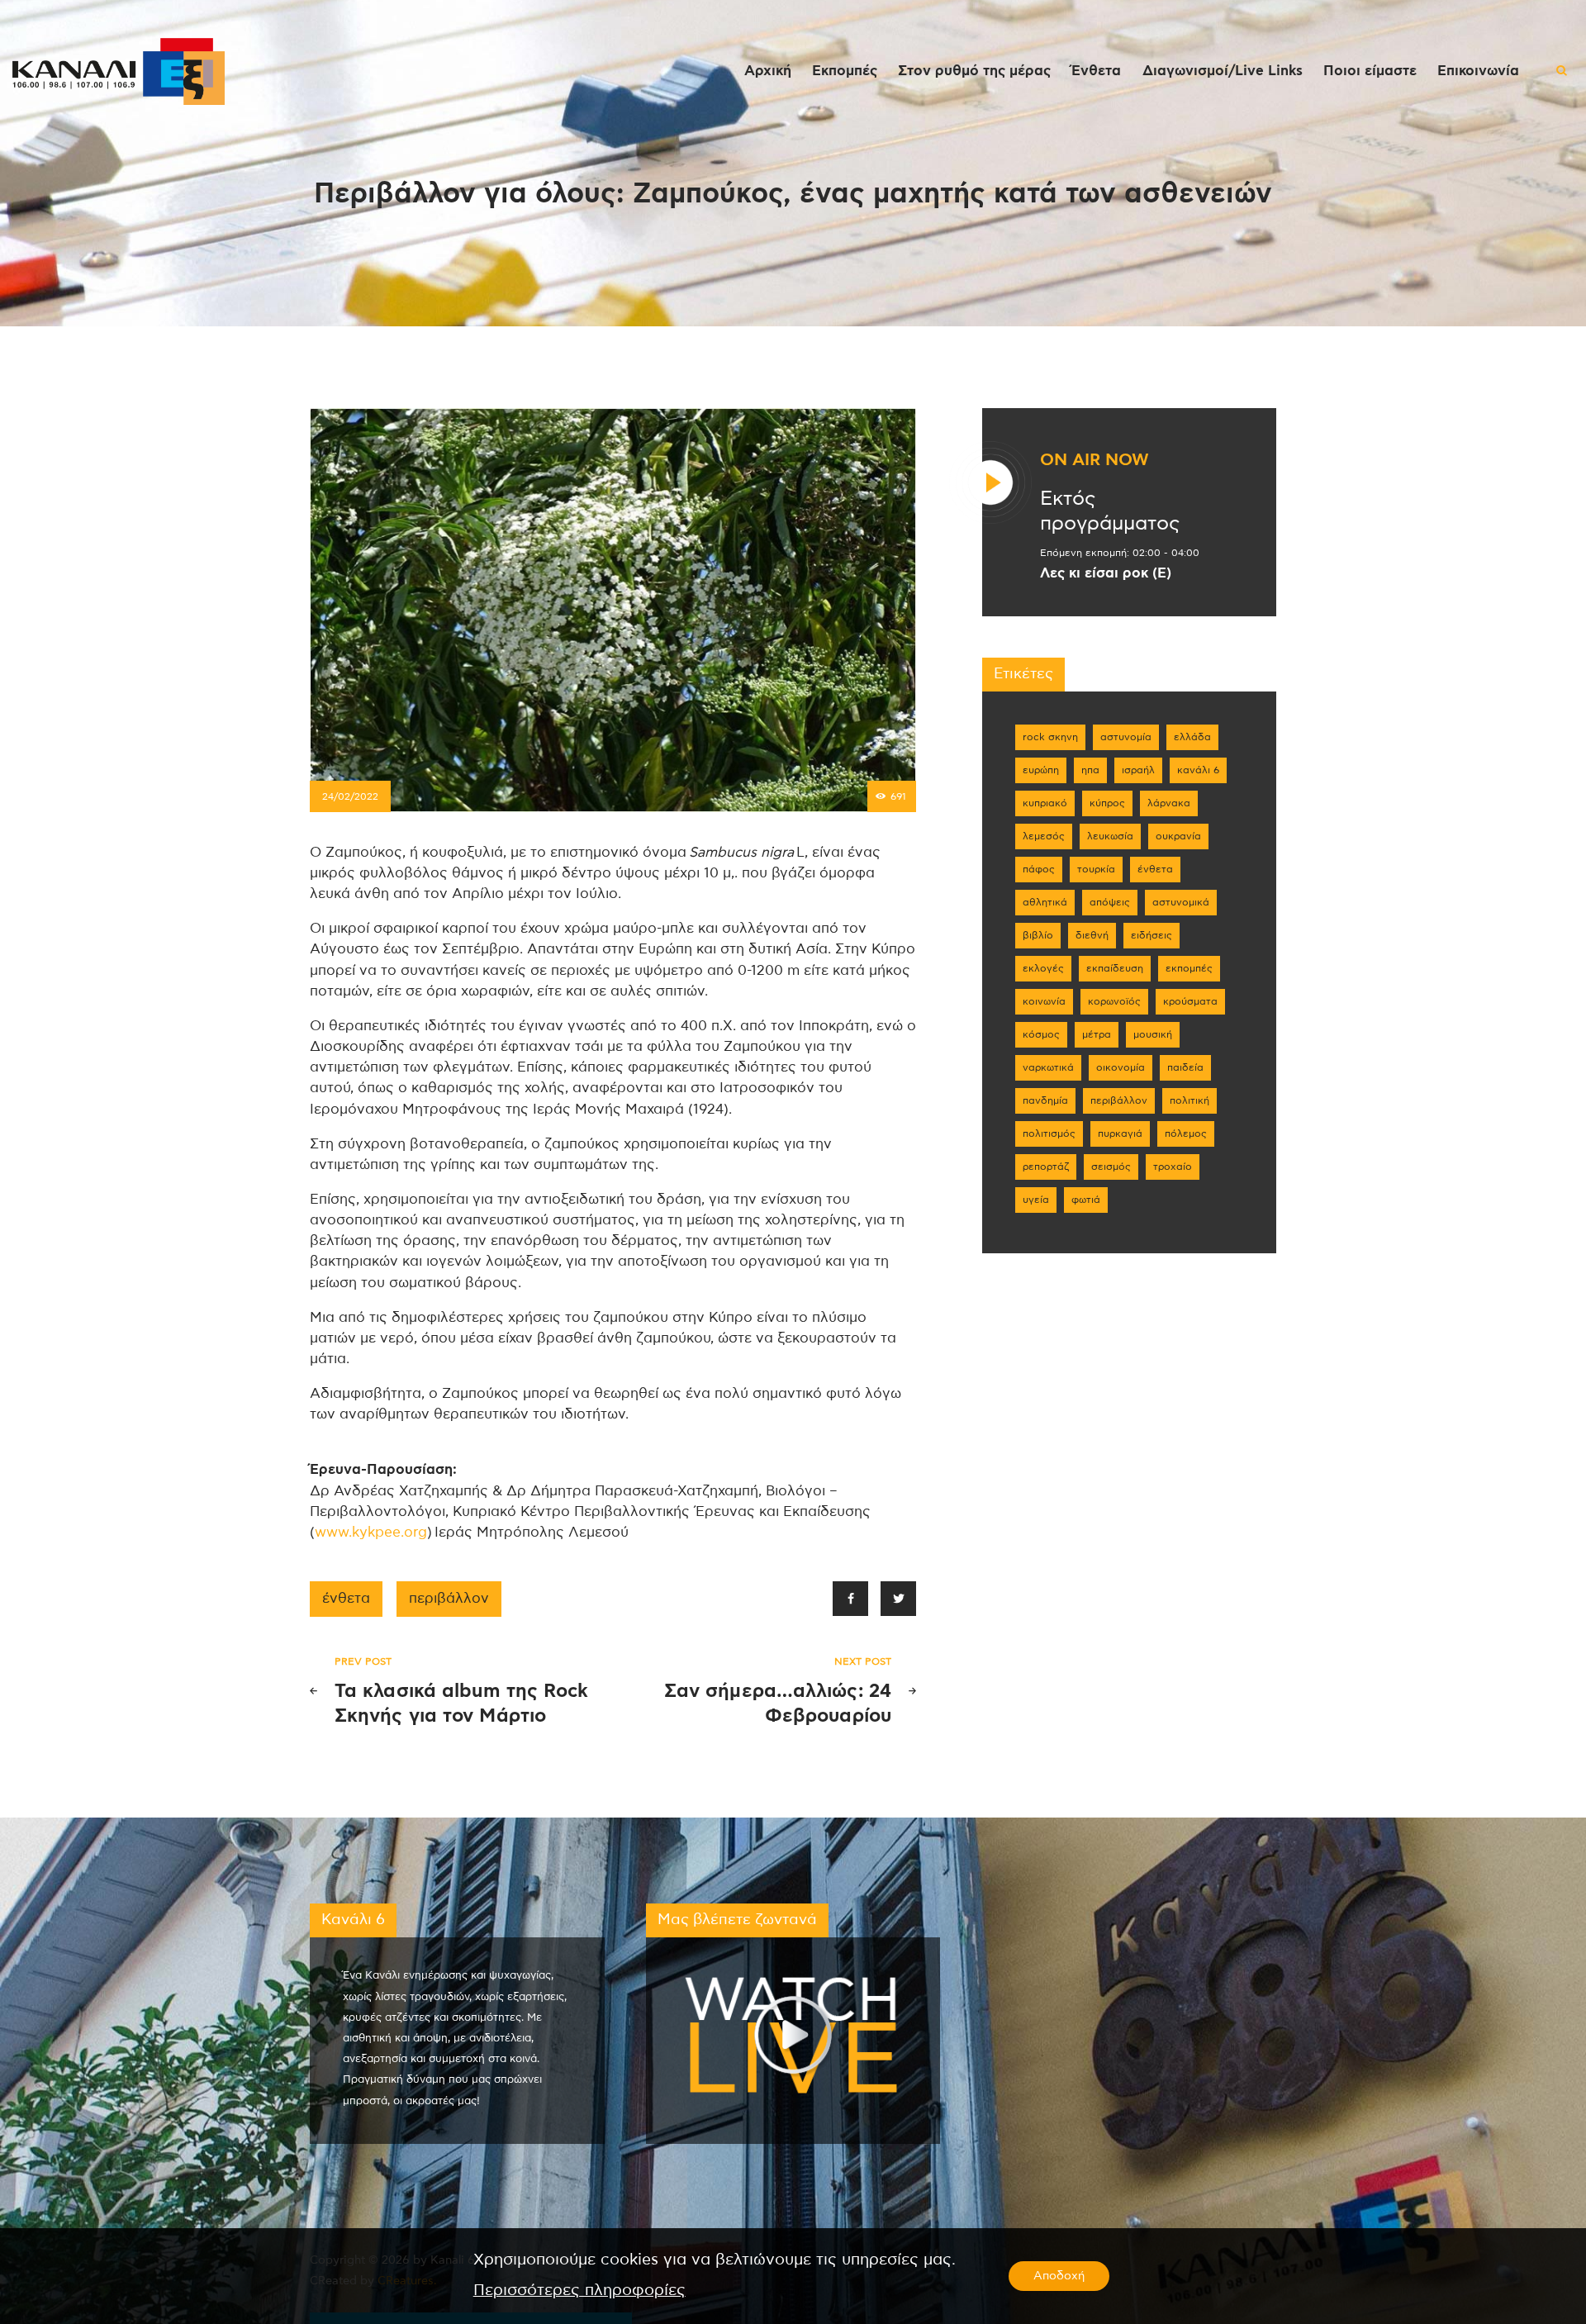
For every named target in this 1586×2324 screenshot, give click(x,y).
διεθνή (1092, 935)
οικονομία (1121, 1067)
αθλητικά (1045, 902)
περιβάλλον (449, 1599)
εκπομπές (1189, 968)
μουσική (1153, 1034)
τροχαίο (1173, 1167)
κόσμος (1041, 1034)
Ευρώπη (1041, 770)
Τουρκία (1096, 869)
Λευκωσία (1110, 836)
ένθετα (346, 1599)
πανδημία (1045, 1100)
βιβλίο (1038, 935)
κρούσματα (1190, 1001)
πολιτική (1189, 1100)
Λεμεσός (1044, 836)
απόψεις (1110, 902)
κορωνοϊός (1114, 1001)
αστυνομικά (1181, 902)
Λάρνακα (1169, 803)
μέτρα (1097, 1034)
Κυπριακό (1045, 803)
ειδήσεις (1152, 935)
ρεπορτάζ (1046, 1167)
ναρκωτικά (1048, 1067)
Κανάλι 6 (1198, 770)
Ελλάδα (1192, 737)
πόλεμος (1186, 1133)
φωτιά (1086, 1200)
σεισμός (1111, 1167)
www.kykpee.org (371, 1533)
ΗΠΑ (1090, 770)
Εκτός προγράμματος (1110, 511)
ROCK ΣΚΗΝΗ (1050, 737)
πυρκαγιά (1120, 1133)
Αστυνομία (1126, 737)
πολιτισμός (1049, 1133)
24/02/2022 (350, 796)
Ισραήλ (1138, 770)
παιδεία (1185, 1067)
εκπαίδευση (1115, 968)
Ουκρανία (1178, 836)
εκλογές (1043, 968)
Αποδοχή (1059, 2276)
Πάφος (1039, 869)
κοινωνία (1044, 1001)
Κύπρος (1107, 803)
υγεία (1036, 1200)
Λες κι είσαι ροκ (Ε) (1106, 573)
